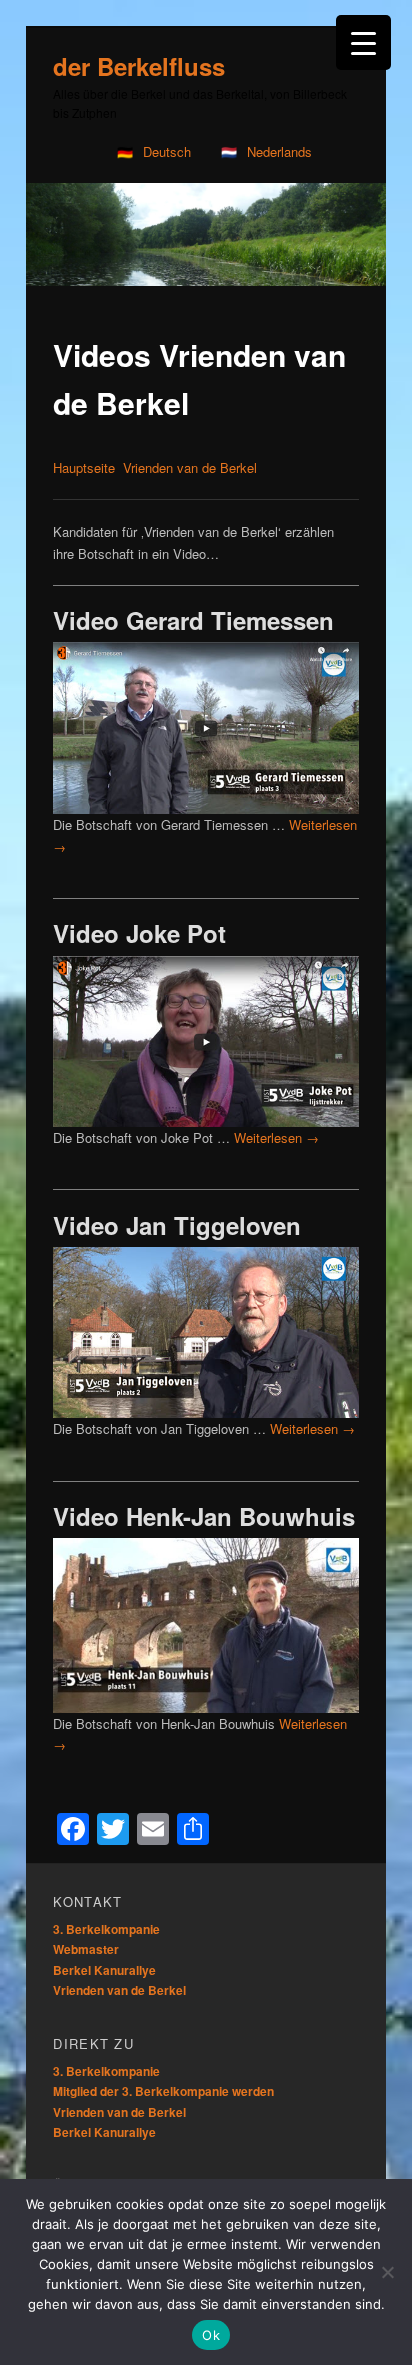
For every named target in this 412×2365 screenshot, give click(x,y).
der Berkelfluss (139, 66)
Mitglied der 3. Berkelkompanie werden (163, 2091)
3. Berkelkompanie (106, 1929)
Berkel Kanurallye (104, 1970)
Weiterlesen (276, 1137)
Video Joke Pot (139, 933)
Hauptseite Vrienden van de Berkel (155, 467)
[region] (206, 235)
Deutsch (167, 151)
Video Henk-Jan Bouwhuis (204, 1516)
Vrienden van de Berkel (119, 1990)
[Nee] (387, 2272)
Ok (211, 2335)
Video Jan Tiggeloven (177, 1225)
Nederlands (279, 151)
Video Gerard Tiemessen (193, 620)
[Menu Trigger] (363, 42)
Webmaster (86, 1949)
